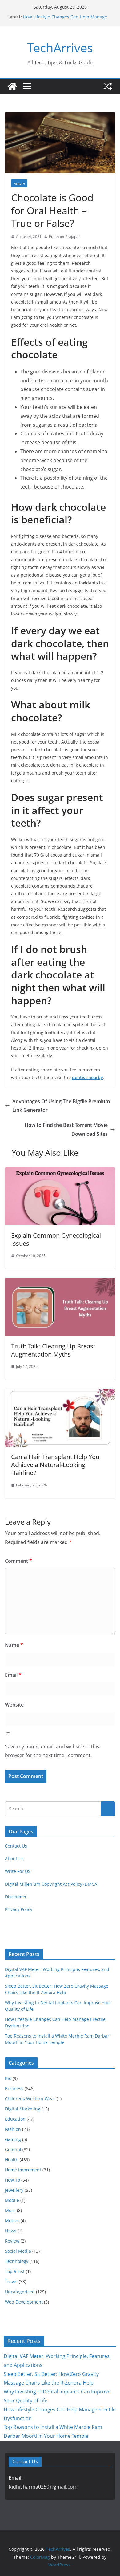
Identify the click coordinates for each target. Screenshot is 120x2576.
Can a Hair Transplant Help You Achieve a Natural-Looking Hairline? (55, 1465)
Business (14, 2088)
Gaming (13, 2139)
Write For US (18, 1871)
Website (14, 1705)
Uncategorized (20, 2292)
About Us (14, 1858)
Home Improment (23, 2170)
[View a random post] (108, 86)
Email (13, 1675)
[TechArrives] (12, 86)
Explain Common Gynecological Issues (56, 1239)
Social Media (18, 2251)
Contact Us (16, 1846)
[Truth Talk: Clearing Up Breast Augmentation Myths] (60, 1282)
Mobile (12, 2200)
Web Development (24, 2302)
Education (15, 2119)
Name (14, 1645)
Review (12, 2241)
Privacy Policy (19, 1909)
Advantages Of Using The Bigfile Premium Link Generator (61, 1106)
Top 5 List (15, 2271)
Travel (11, 2282)
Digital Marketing (23, 2109)
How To (12, 2180)
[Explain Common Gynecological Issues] (60, 1172)
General (13, 2149)
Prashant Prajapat (64, 237)
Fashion (13, 2129)
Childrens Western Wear (30, 2099)
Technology (17, 2261)
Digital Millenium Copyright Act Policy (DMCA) (52, 1884)
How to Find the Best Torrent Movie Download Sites (66, 1129)
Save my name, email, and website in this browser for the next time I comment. (52, 1751)
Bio (8, 2078)
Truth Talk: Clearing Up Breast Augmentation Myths (53, 1350)
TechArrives (60, 48)
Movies (12, 2221)
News (11, 2231)
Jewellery (14, 2190)
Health (19, 183)
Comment (18, 1561)
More (10, 2210)
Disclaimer (16, 1897)
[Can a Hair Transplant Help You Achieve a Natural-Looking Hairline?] (60, 1393)
